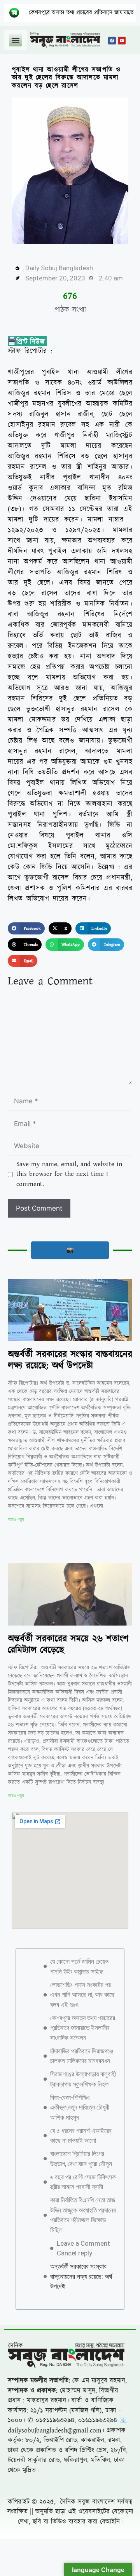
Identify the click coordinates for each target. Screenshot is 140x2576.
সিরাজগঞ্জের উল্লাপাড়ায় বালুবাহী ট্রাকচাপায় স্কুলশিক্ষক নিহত (83, 2079)
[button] (16, 40)
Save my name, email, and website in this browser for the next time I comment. (69, 1174)
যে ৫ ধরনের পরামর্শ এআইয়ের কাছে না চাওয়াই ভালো (81, 2136)
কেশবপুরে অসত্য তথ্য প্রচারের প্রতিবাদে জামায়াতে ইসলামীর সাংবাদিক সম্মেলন (83, 2028)
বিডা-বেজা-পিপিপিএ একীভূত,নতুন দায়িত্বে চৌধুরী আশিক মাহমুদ (80, 2107)
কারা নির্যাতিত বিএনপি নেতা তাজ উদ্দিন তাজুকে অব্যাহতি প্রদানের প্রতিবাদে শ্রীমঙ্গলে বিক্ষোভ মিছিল (83, 2215)
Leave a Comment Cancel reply (83, 2248)
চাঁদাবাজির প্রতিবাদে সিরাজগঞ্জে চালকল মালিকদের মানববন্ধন (82, 2056)
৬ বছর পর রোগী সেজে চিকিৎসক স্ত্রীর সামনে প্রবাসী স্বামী (83, 2182)
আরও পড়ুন (16, 1519)
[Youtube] (122, 41)
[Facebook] (112, 41)
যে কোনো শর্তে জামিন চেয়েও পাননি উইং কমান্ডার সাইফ (79, 1966)
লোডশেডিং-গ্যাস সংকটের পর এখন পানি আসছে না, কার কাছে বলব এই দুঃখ (82, 1995)
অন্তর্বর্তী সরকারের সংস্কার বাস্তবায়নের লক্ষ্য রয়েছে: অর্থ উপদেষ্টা (70, 1360)
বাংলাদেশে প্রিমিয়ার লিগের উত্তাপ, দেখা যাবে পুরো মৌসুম (81, 2159)
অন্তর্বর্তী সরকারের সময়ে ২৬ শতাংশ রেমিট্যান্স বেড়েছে (68, 1644)
